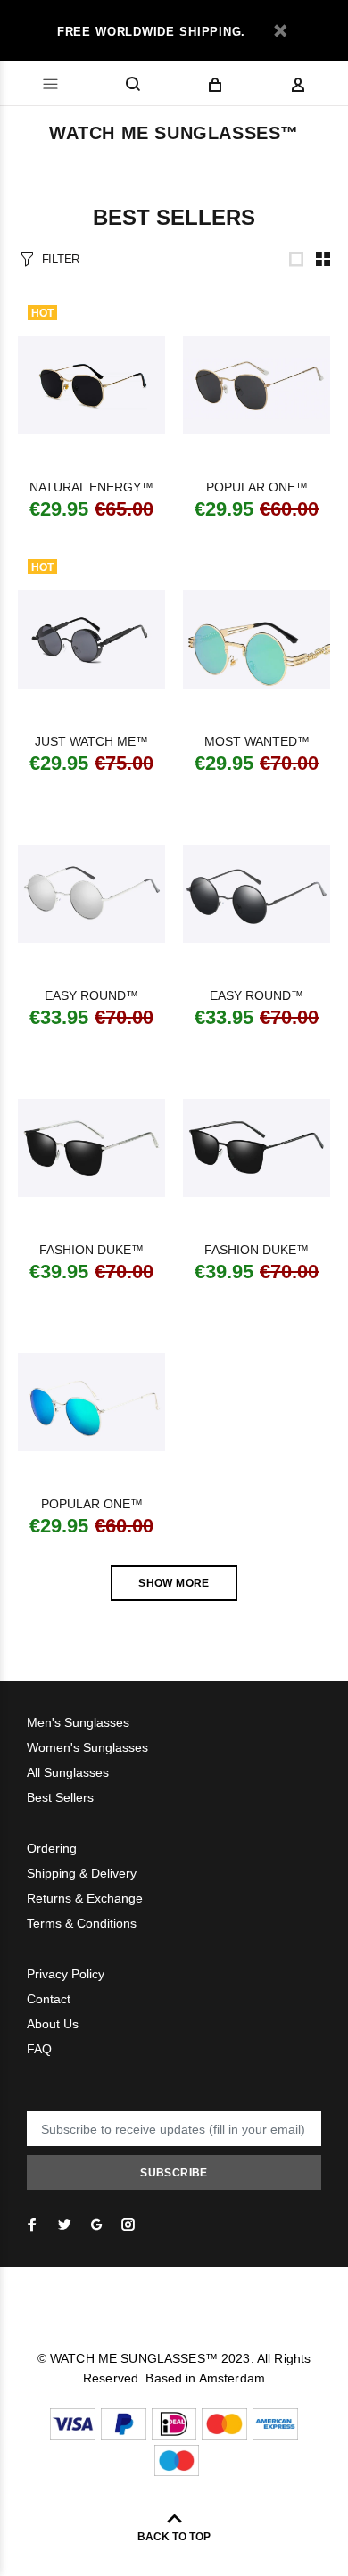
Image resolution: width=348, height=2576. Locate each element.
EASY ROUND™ (91, 995)
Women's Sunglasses (87, 1747)
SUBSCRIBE (174, 2173)
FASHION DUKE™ (91, 1250)
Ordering (52, 1848)
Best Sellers (60, 1797)
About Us (53, 2024)
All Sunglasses (68, 1772)
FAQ (39, 2049)
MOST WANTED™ (257, 741)
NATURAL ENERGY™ (91, 487)
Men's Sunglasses (78, 1722)
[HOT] (91, 385)
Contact (49, 1999)
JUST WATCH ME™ (91, 741)
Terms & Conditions (82, 1923)
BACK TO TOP (174, 2537)
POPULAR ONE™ (257, 487)
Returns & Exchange (85, 1898)
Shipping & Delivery (82, 1873)
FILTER (61, 259)
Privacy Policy (66, 1974)
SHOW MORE (174, 1583)
